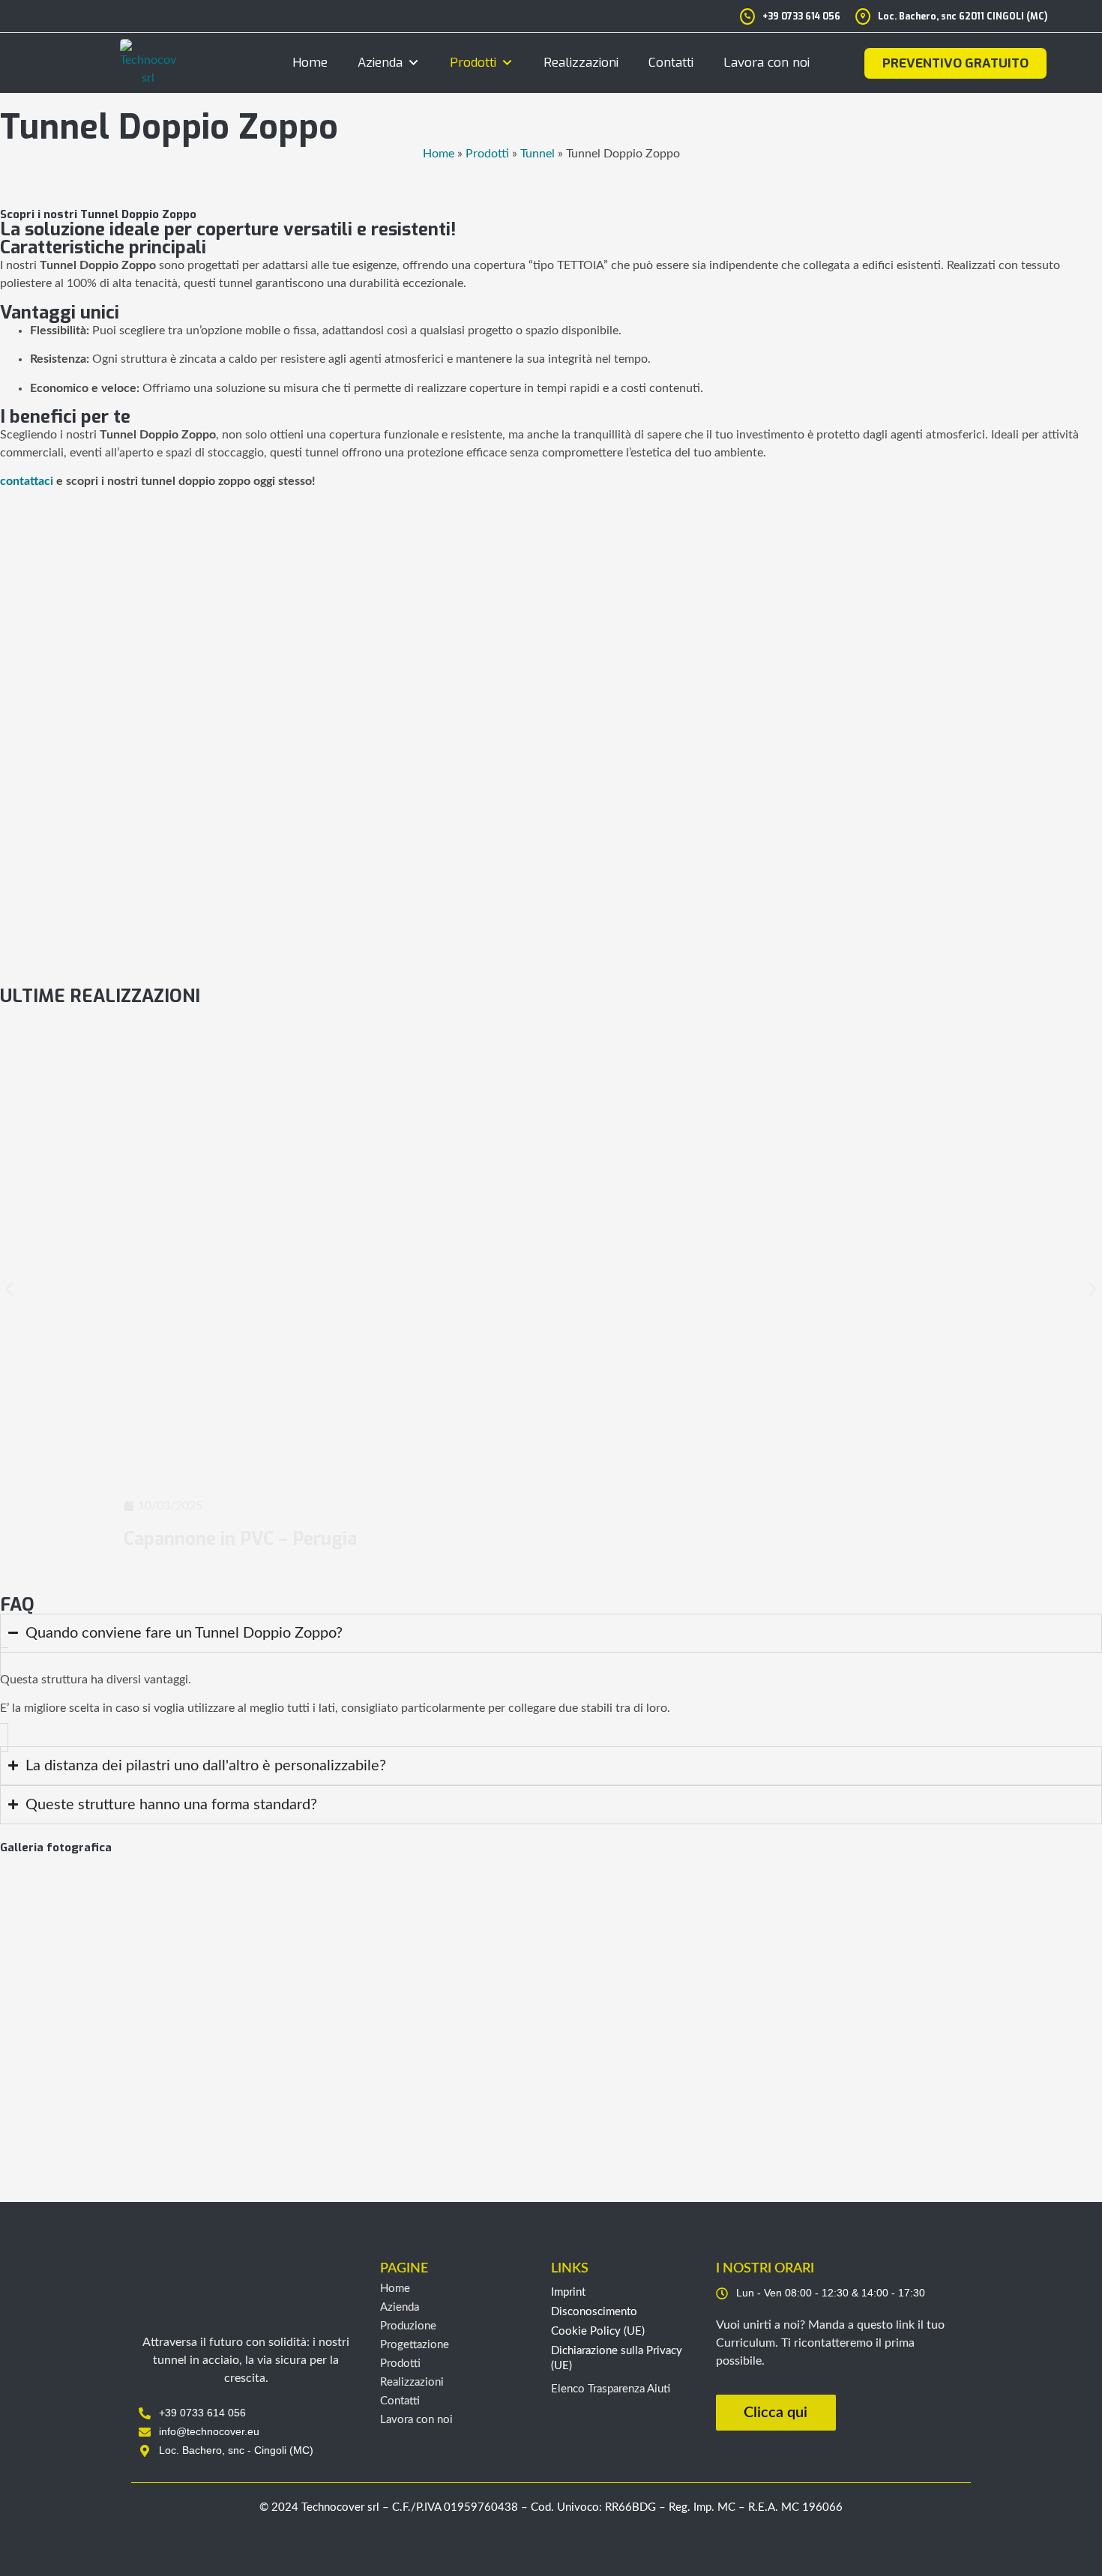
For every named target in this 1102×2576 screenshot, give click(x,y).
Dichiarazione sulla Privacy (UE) (617, 2358)
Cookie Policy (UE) (598, 2331)
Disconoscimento (594, 2312)
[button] (9, 1289)
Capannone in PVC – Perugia (240, 1539)
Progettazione (415, 2345)
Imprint (568, 2292)
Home (310, 63)
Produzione (408, 2326)
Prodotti (473, 63)
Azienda (380, 63)
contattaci (27, 481)
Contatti (671, 63)
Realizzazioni (581, 63)
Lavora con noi (767, 63)
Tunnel (538, 154)
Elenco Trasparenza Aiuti (611, 2389)
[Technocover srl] (246, 2287)
